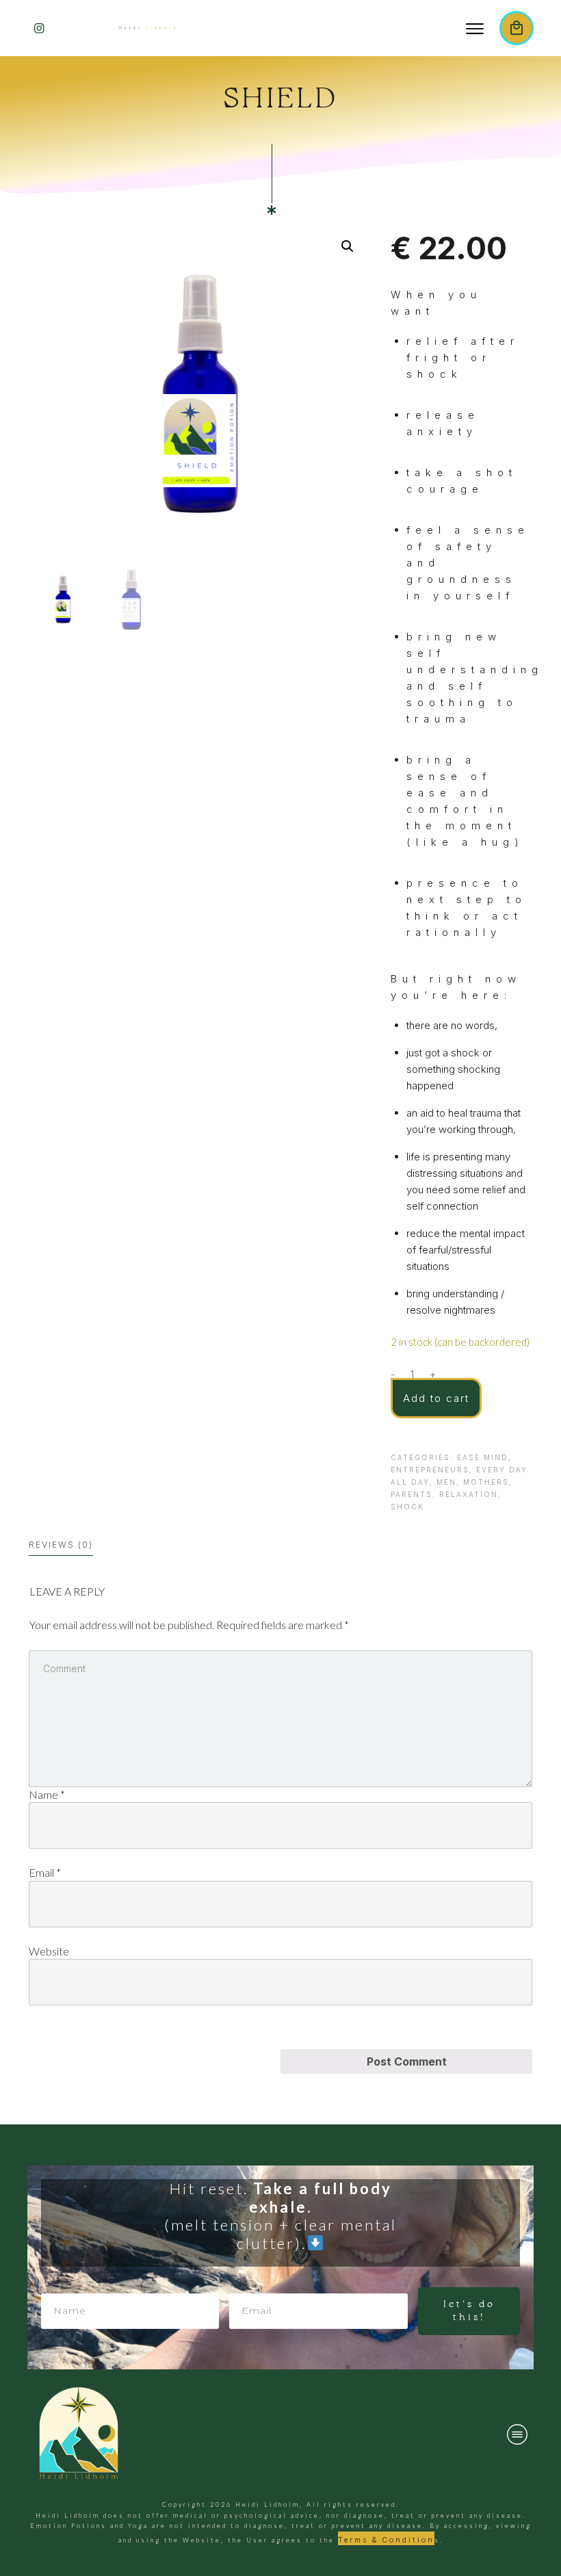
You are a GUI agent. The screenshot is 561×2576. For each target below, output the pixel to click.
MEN (446, 1482)
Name (47, 1794)
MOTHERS (486, 1482)
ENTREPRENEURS (430, 1470)
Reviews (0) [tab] (61, 1545)
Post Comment (407, 2061)
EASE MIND (483, 1457)
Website (49, 1951)
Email (45, 1872)
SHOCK (407, 1507)
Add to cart (436, 1398)
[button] (348, 246)
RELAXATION (469, 1494)
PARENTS (412, 1494)
